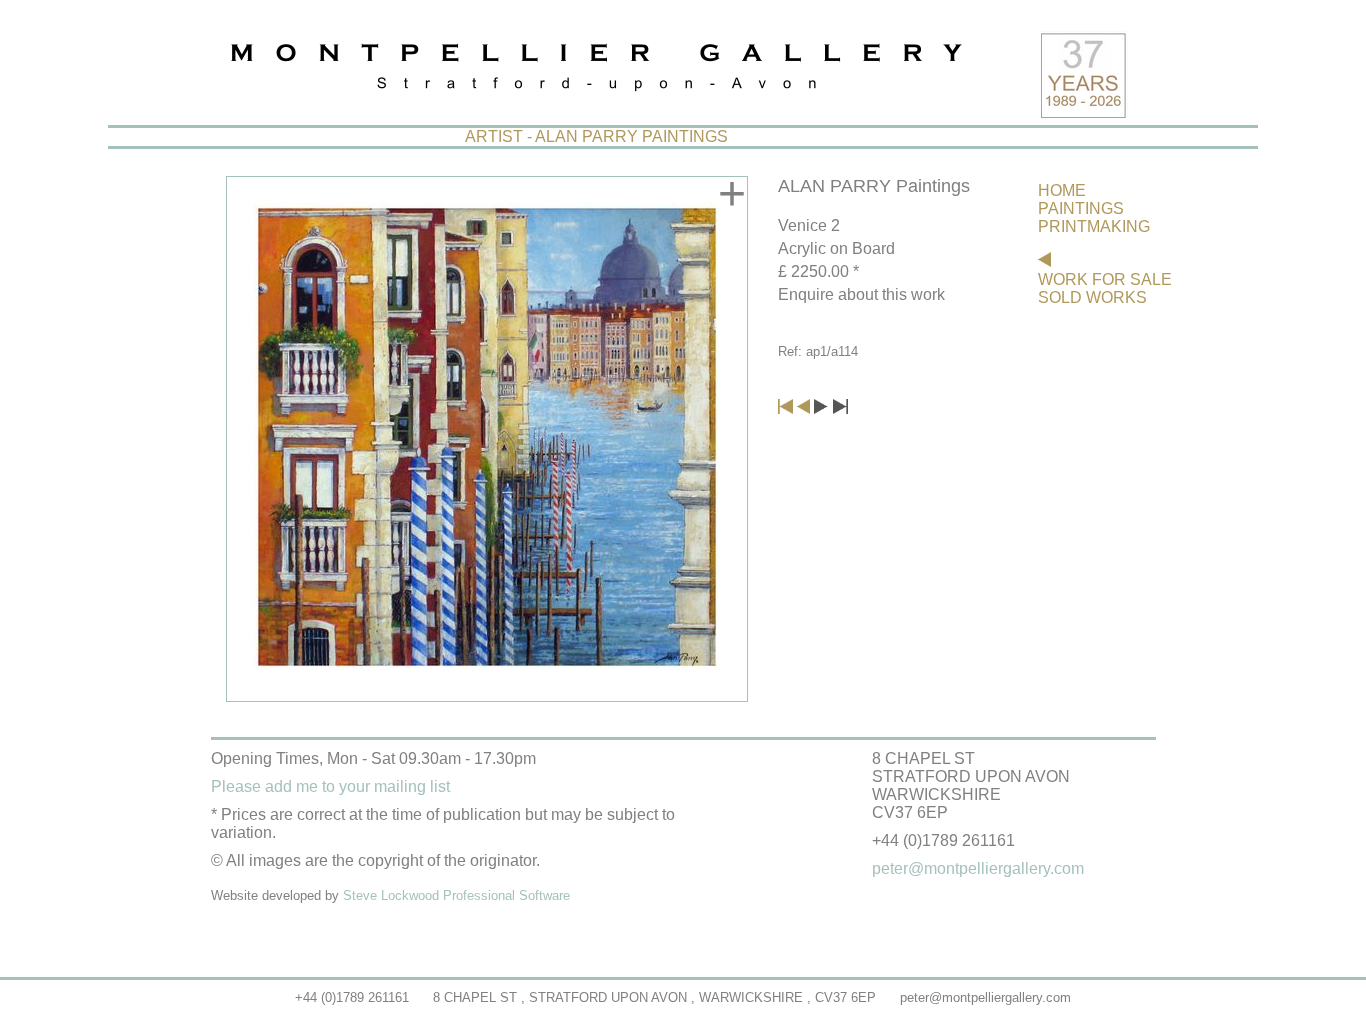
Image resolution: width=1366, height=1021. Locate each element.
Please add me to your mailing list (330, 786)
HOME (1062, 190)
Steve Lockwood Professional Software (456, 895)
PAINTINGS (1081, 208)
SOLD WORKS (1092, 297)
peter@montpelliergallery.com (985, 997)
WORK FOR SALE (1105, 279)
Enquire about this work (861, 294)
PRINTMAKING (1094, 226)
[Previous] (803, 408)
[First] (785, 408)
